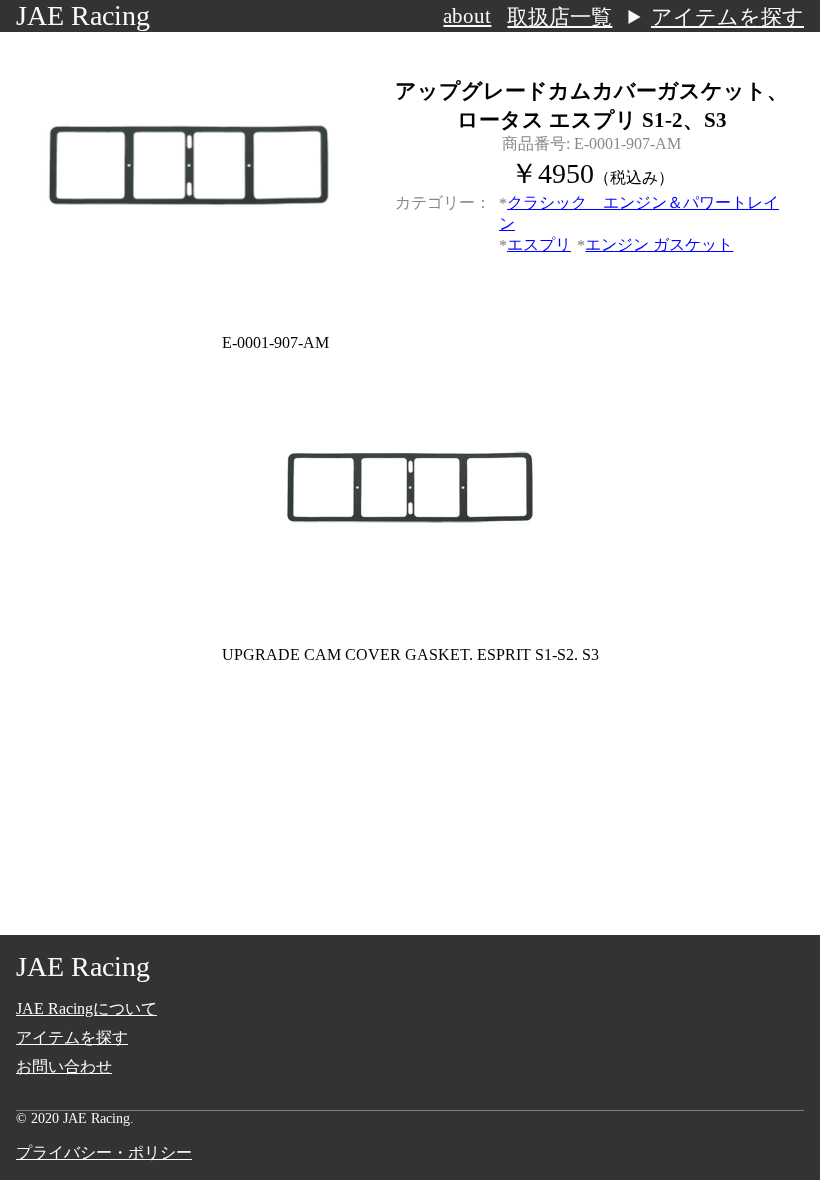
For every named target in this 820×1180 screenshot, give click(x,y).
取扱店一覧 (559, 17)
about (467, 16)
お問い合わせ (64, 1066)
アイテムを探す (727, 17)
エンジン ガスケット (659, 244)
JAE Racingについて (86, 1008)
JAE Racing (83, 15)
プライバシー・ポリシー (104, 1152)
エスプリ (539, 244)
